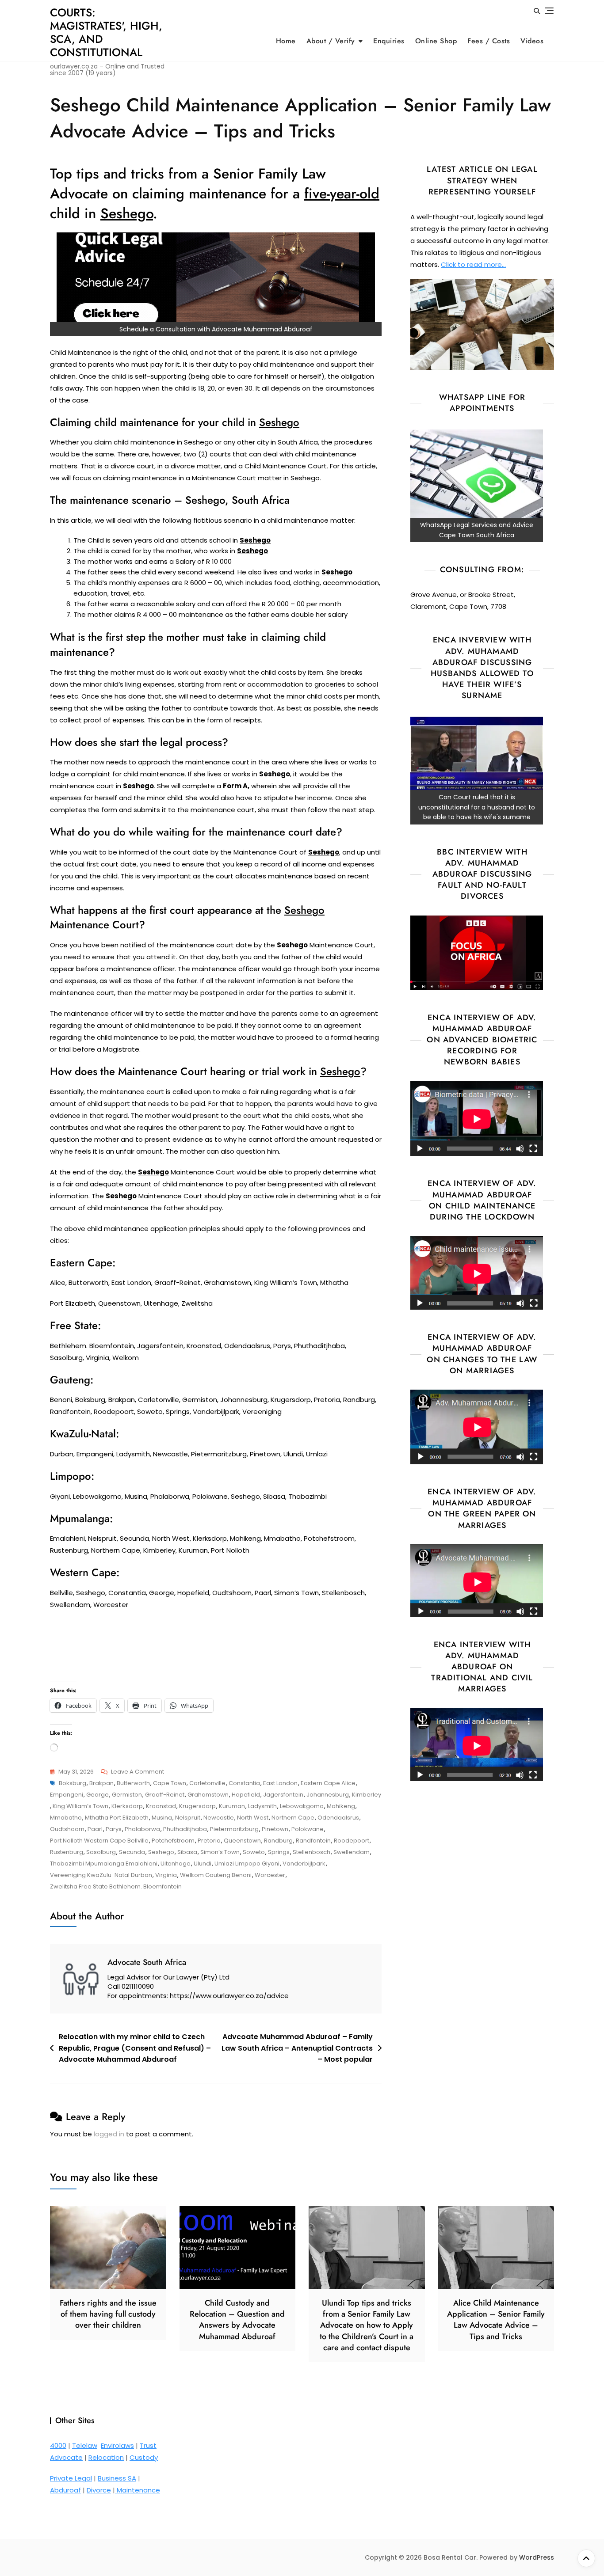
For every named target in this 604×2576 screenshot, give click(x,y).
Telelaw (85, 2445)
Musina (162, 1818)
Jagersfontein (283, 1795)
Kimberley (367, 1795)
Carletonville (207, 1783)
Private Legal (71, 2478)
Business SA (117, 2478)
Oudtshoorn (67, 1829)
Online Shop (436, 41)
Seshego (161, 1852)
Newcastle (219, 1818)
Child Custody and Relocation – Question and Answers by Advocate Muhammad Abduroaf (237, 2320)
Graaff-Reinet (165, 1795)
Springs (279, 1852)
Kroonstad (161, 1806)
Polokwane (308, 1829)
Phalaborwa (142, 1829)
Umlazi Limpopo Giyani (247, 1864)
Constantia (244, 1783)
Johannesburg (328, 1795)
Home (286, 41)
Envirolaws (117, 2445)
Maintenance (138, 2490)
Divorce (99, 2490)
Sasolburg (101, 1852)
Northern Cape (293, 1818)
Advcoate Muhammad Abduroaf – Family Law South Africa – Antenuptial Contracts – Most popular (297, 2048)
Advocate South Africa (147, 1962)
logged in (109, 2134)
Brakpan (101, 1783)
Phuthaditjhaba (185, 1829)
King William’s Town (80, 1806)
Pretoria (209, 1841)
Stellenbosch (312, 1852)
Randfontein (313, 1841)
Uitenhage (176, 1864)
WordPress (537, 2557)
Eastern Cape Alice (328, 1783)
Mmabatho (66, 1818)
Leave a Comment (138, 1772)
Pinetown (275, 1829)
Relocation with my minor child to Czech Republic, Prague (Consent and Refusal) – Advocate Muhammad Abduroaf (135, 2048)
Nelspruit (188, 1818)
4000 (58, 2445)
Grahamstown (208, 1795)
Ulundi (203, 1864)
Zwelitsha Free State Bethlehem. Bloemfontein (116, 1886)
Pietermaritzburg (234, 1829)
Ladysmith (262, 1806)
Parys (114, 1829)
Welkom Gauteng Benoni (216, 1875)
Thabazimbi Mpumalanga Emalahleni (104, 1864)
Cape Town (170, 1783)
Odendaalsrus (338, 1818)
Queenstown (242, 1841)
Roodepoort (352, 1841)
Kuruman (232, 1806)
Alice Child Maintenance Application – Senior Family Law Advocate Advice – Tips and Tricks (496, 2320)
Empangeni (67, 1795)
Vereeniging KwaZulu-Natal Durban (101, 1875)
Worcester (270, 1875)
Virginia (166, 1875)
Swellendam (352, 1852)
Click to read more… (473, 264)
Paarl (95, 1829)
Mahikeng (341, 1806)
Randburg (278, 1841)
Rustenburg (67, 1852)
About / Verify (331, 41)
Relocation (106, 2457)
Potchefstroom (173, 1841)
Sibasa (187, 1852)
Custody (144, 2457)
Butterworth (133, 1783)
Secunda (132, 1852)
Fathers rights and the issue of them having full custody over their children (108, 2314)
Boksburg (73, 1783)
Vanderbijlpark (304, 1864)
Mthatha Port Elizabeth (117, 1818)
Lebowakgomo (302, 1806)
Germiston (127, 1795)
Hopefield (246, 1795)
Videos (532, 41)
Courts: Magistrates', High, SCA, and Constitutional (106, 32)
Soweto (254, 1852)
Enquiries (389, 41)
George (97, 1795)
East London (280, 1783)
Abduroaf (65, 2490)
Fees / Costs (489, 41)
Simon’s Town (220, 1852)
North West (253, 1818)
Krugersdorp (197, 1806)
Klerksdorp (127, 1806)
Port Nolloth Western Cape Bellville (99, 1841)
